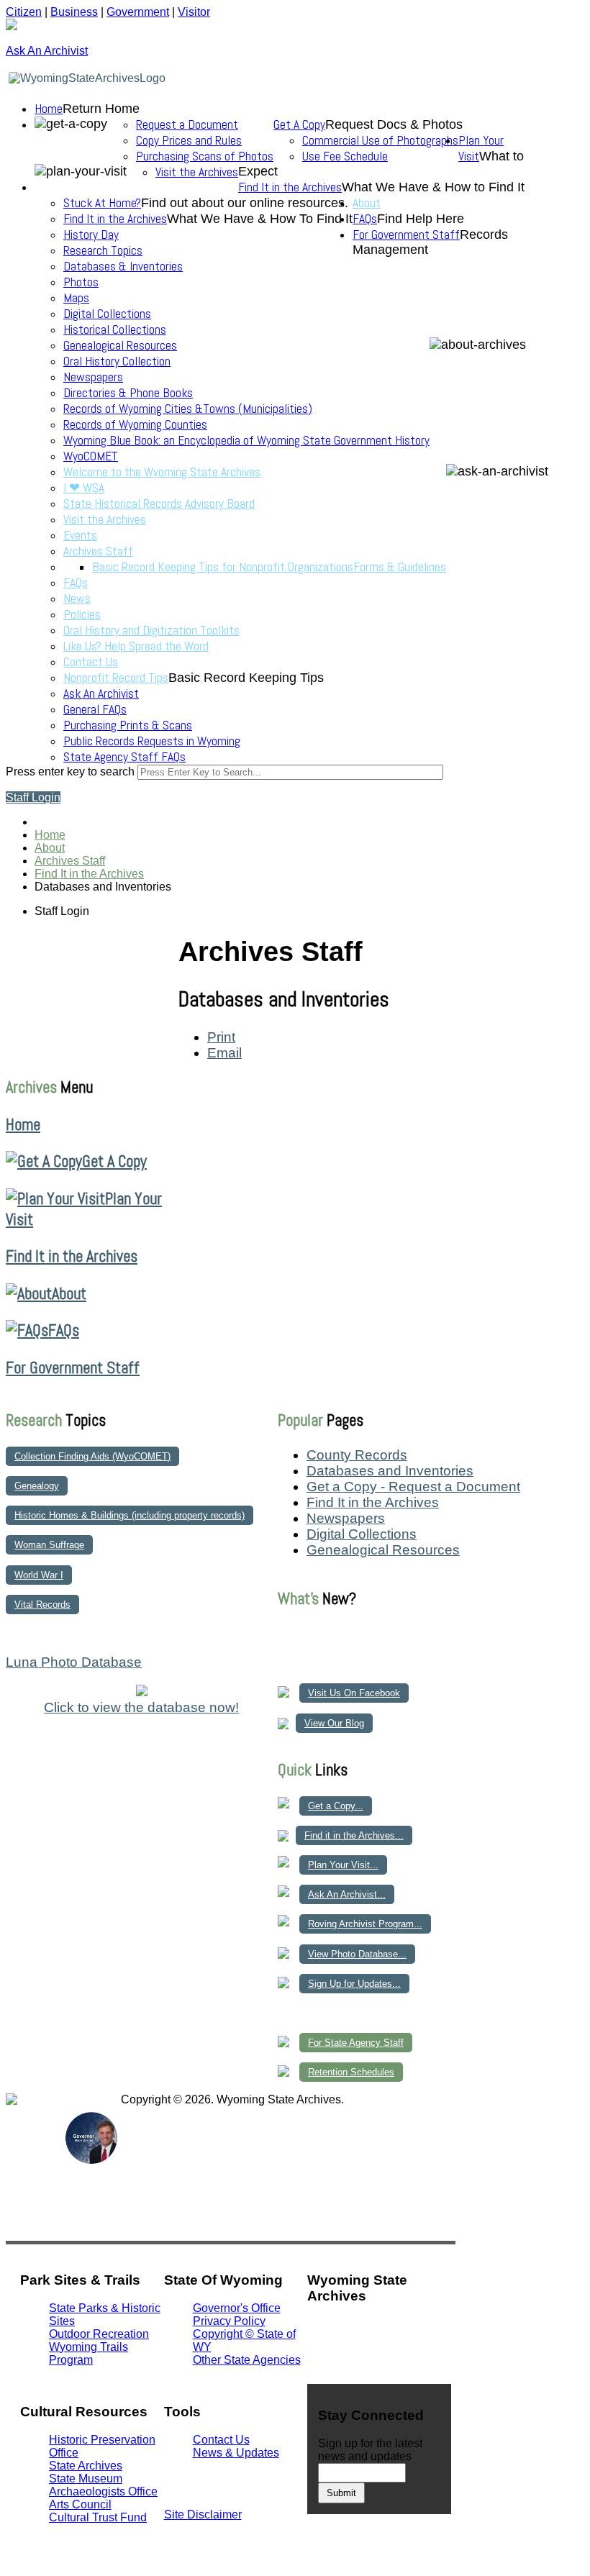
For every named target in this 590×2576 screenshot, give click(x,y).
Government (138, 12)
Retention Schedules (351, 2072)
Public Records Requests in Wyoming (152, 741)
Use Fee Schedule (345, 156)
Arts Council (80, 2504)
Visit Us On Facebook (354, 1693)
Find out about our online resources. (245, 203)
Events (80, 535)
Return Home (101, 109)
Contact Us (91, 662)
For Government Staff (406, 235)
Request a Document (187, 124)
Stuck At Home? (102, 203)
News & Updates (236, 2453)
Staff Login (33, 797)
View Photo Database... (357, 1954)
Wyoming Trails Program (88, 2353)
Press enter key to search (70, 772)
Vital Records (42, 1605)
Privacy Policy (229, 2321)
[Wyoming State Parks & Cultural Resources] (35, 2163)
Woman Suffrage (49, 1545)
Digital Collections (107, 314)
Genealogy (37, 1486)
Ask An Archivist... (347, 1894)
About (367, 203)
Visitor (194, 12)
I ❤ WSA (84, 488)
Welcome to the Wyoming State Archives (162, 472)
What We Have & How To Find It (260, 219)
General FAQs (95, 709)
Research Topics (103, 250)
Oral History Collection (117, 361)
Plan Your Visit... (343, 1865)
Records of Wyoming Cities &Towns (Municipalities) (188, 409)
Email (224, 1053)
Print (221, 1037)
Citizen (24, 12)
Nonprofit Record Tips (116, 678)
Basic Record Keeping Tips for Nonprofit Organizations (223, 567)
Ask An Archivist (101, 693)
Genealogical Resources (120, 345)
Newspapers (93, 377)
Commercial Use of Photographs (380, 140)
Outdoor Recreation (99, 2334)
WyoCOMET (91, 456)
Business (74, 12)
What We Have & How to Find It (433, 187)
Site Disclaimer (203, 2514)
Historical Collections (115, 329)
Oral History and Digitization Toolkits (151, 630)
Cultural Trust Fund (98, 2517)
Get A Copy (299, 124)
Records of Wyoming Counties (135, 424)
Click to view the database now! (141, 1707)
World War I (39, 1575)
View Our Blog (334, 1723)
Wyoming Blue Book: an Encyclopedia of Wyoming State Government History (246, 440)
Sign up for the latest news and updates (370, 2450)
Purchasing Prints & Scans (128, 725)
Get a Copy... (336, 1806)
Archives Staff (98, 551)
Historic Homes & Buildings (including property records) (130, 1515)
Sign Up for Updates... (354, 1984)
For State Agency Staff (356, 2043)
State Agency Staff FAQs (124, 757)
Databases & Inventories (123, 266)
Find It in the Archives (290, 187)
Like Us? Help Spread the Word (136, 646)
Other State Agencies (247, 2360)
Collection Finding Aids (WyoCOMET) (92, 1456)
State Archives (86, 2466)
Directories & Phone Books (128, 393)
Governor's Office (237, 2308)
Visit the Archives (197, 172)
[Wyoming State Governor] (92, 2160)
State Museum (86, 2479)
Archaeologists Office (103, 2491)
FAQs (76, 583)
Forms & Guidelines (400, 567)
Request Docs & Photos (394, 124)
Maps (76, 298)
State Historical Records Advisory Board (159, 504)
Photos (81, 282)
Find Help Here (421, 219)
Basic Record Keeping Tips (246, 678)
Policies (82, 614)
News (77, 599)
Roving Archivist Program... (365, 1924)
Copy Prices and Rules (189, 140)
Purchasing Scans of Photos (205, 156)
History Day (91, 235)
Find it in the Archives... (354, 1835)
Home (49, 109)
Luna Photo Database (74, 1662)
